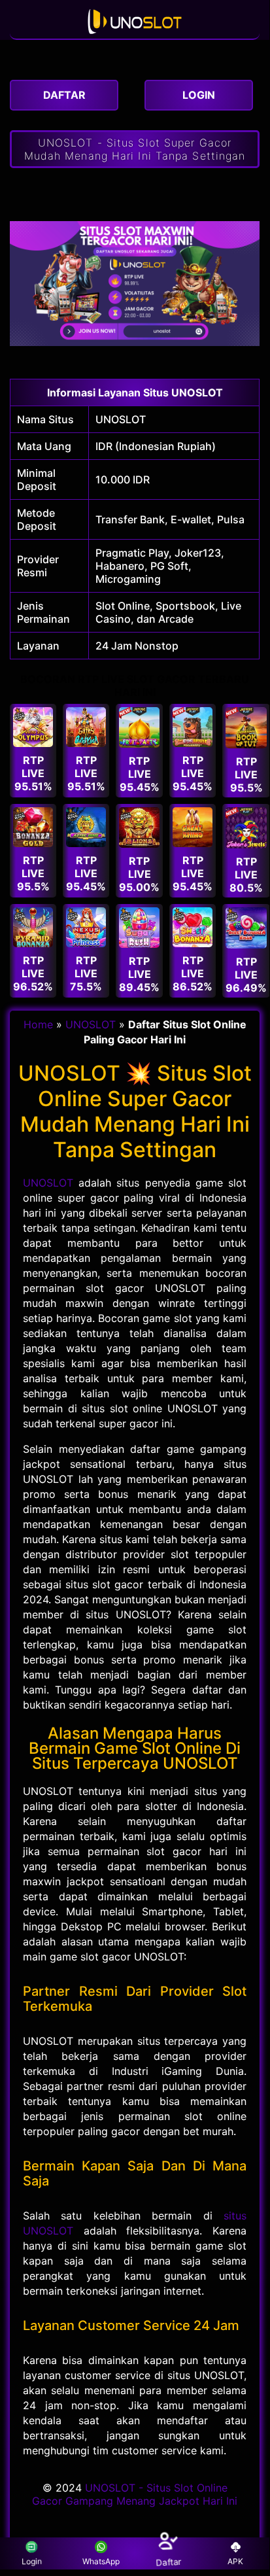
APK (235, 2561)
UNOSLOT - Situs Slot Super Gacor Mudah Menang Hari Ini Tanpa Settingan (135, 149)
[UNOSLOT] (135, 32)
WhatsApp (101, 2561)
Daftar (169, 2561)
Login (30, 2561)
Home (38, 1024)
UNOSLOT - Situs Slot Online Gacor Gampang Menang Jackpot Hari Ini (135, 2494)
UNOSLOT (121, 419)
